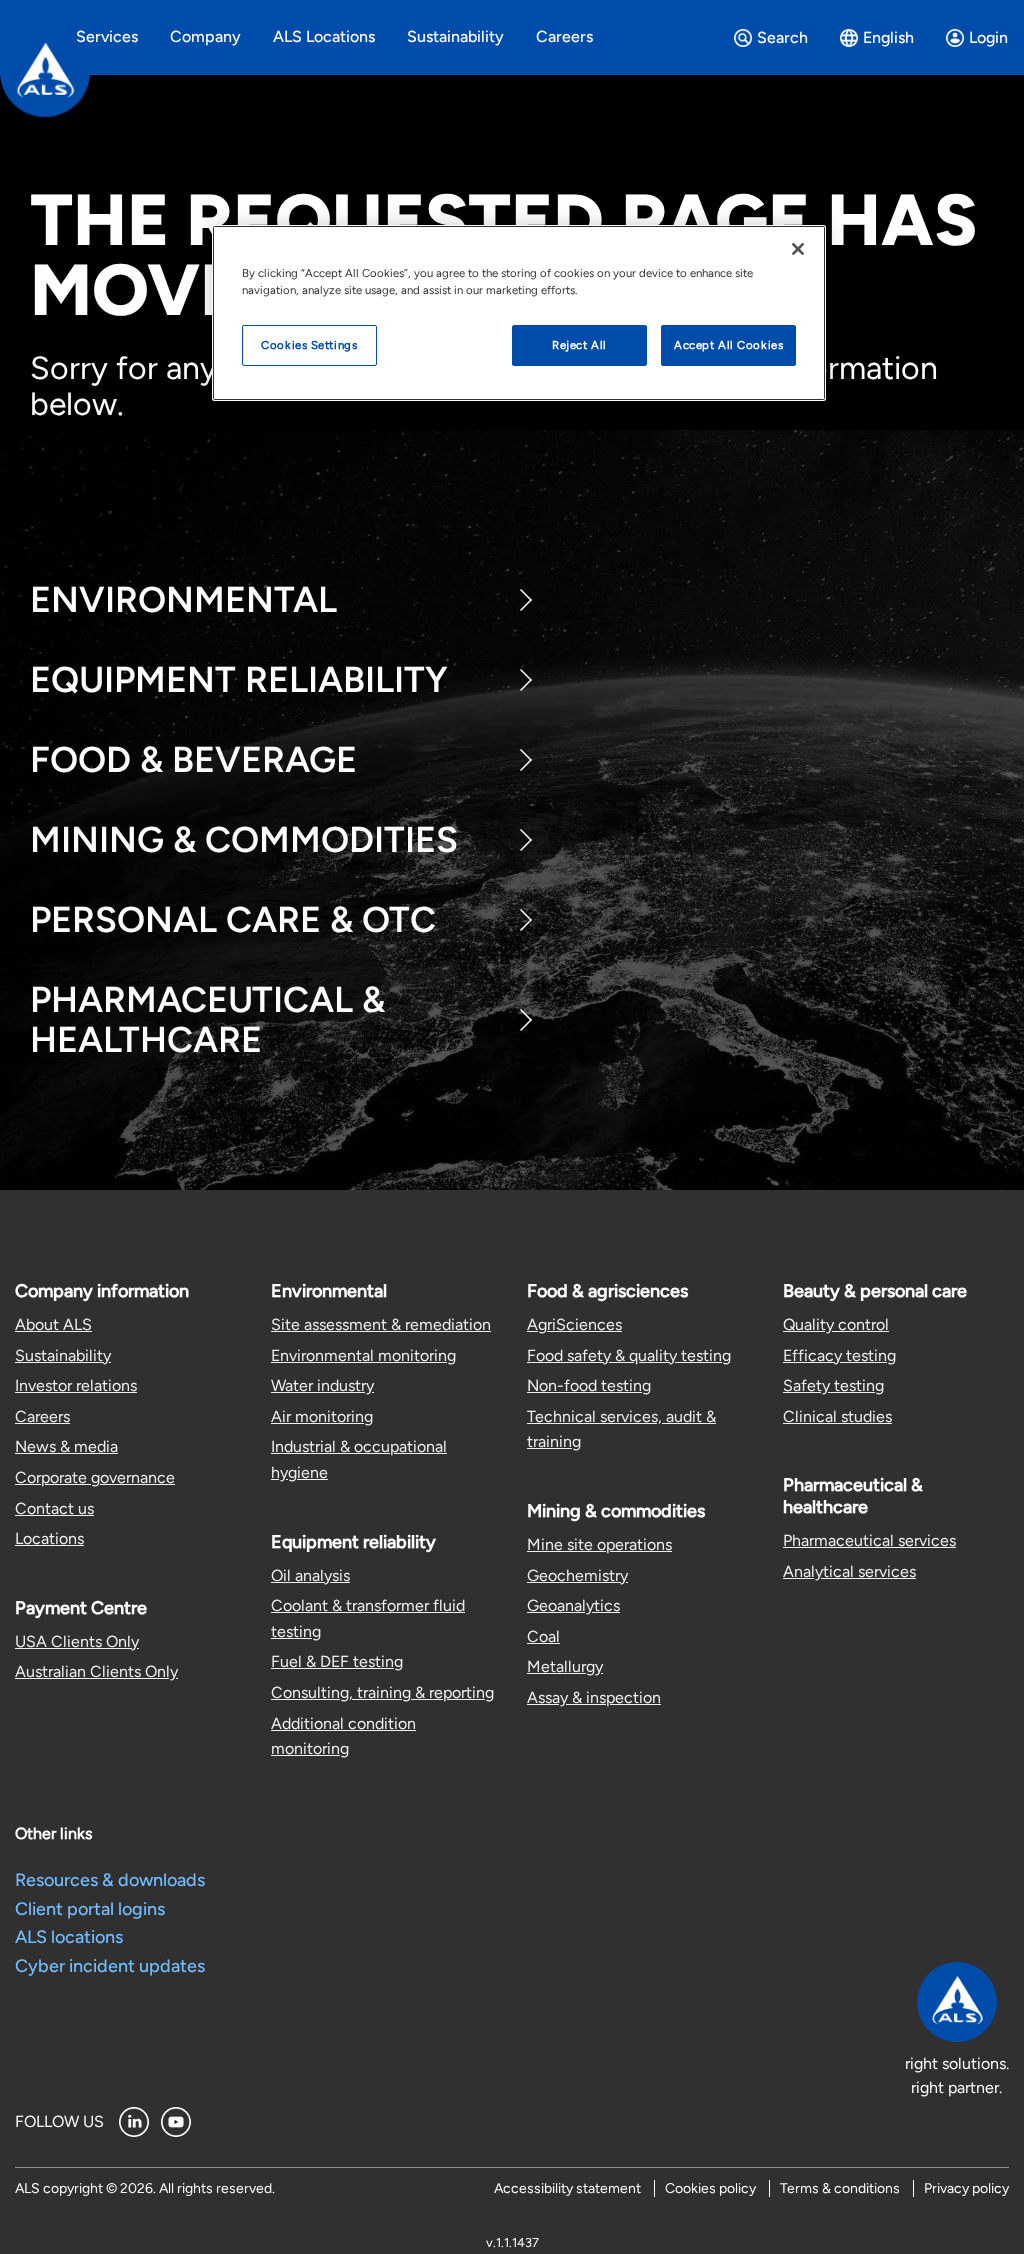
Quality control (836, 1324)
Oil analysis (310, 1575)
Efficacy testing (839, 1355)
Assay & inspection (594, 1697)
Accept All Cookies (728, 345)
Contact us (54, 1508)
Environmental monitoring (363, 1355)
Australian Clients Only (96, 1671)
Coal (543, 1636)
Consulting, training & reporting (382, 1692)
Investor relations (76, 1385)
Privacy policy (966, 2188)
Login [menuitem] (988, 37)
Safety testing (833, 1385)
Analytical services (849, 1571)
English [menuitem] (888, 37)
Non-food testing (589, 1385)
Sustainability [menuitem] (455, 36)
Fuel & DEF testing (337, 1661)
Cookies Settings (309, 345)
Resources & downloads (110, 1880)
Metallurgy (565, 1666)
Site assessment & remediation (381, 1324)
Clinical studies (837, 1416)
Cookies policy (710, 2188)
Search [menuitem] (782, 37)
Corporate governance (95, 1477)
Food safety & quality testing (629, 1355)
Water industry (322, 1385)
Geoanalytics (573, 1605)
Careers (42, 1416)
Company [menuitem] (205, 36)
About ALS (53, 1324)
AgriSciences (574, 1324)
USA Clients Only (77, 1641)
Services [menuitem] (107, 36)
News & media (66, 1446)
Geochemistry (577, 1575)
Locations (49, 1538)
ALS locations (69, 1937)
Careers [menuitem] (564, 36)
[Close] (798, 249)
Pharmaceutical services (869, 1540)
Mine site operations (599, 1544)
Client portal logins (90, 1909)
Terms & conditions (840, 2188)
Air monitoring (322, 1416)
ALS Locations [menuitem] (324, 36)
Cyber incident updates (110, 1966)
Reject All (579, 345)
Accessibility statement (567, 2188)
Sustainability (63, 1355)
